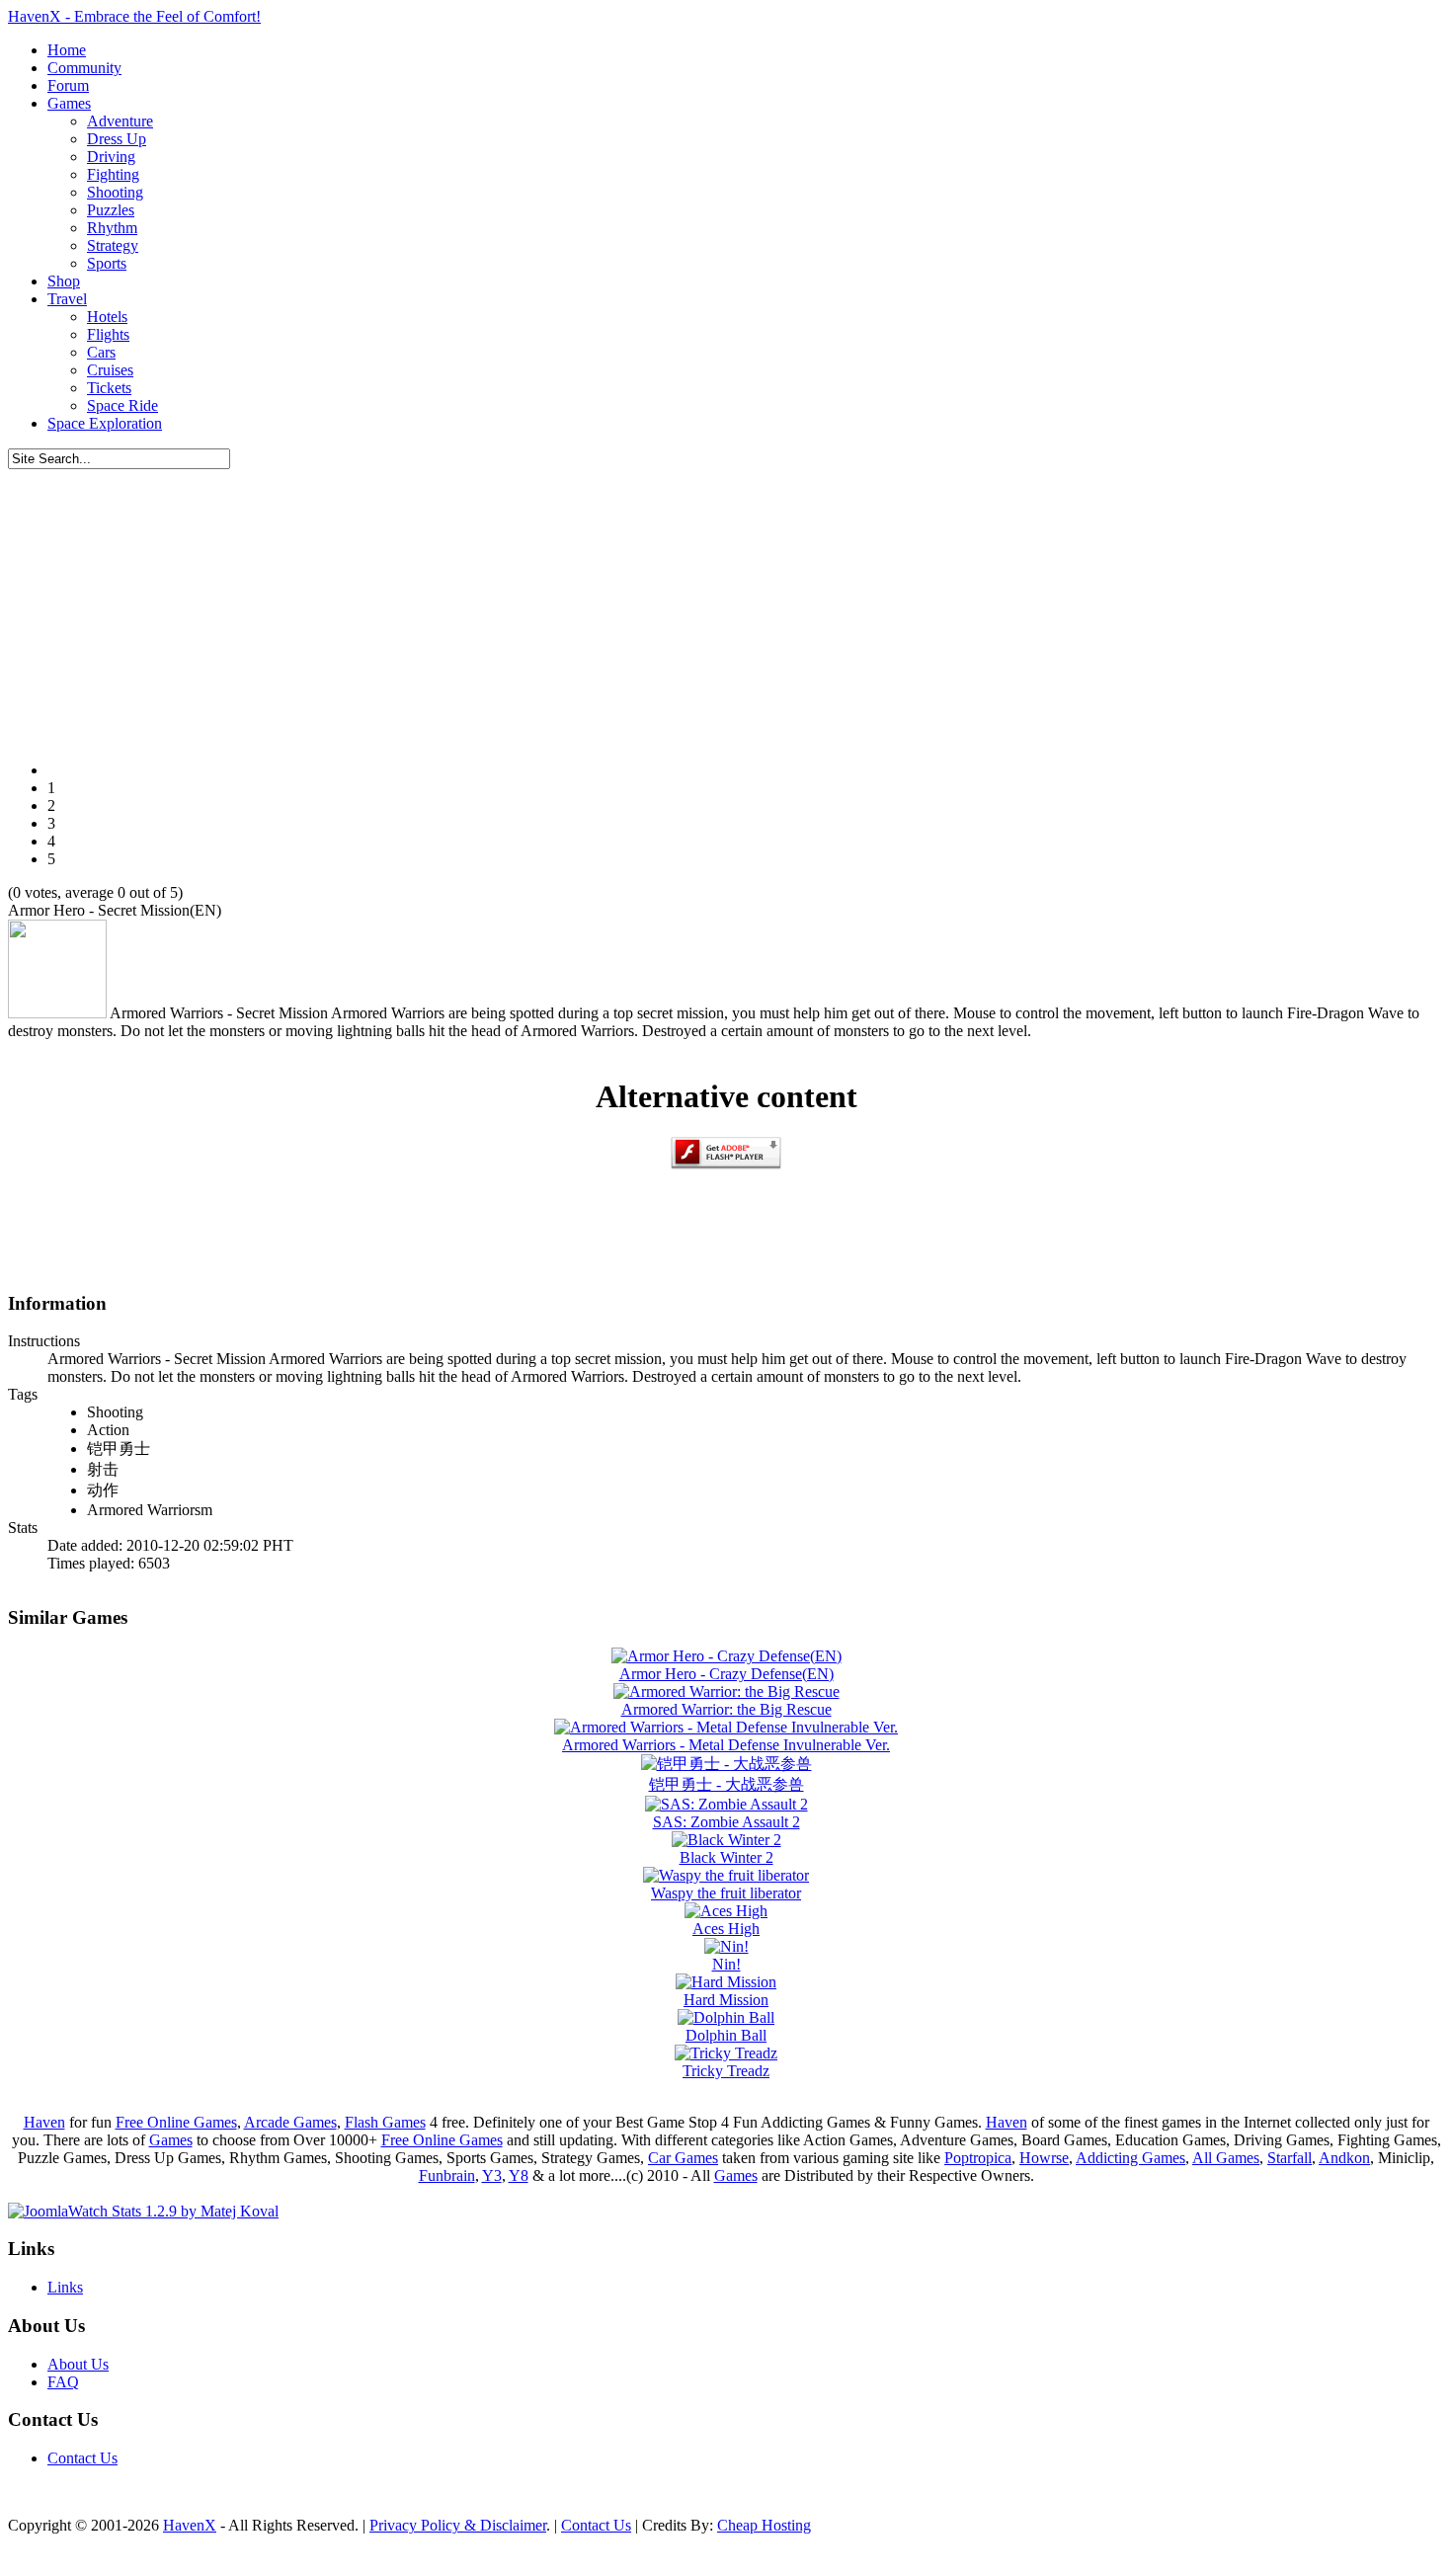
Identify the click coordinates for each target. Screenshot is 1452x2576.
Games (171, 2140)
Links (65, 2287)
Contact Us (82, 2458)
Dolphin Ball (726, 2035)
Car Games (683, 2158)
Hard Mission (726, 2000)
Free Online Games (176, 2122)
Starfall (1290, 2158)
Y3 (492, 2175)
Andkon (1344, 2158)
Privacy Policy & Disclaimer (458, 2525)
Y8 (519, 2175)
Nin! (726, 1964)
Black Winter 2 (726, 1857)
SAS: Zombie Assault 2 (726, 1822)
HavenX (190, 2525)
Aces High (726, 1929)
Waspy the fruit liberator (726, 1893)
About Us (78, 2364)
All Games (1226, 2158)
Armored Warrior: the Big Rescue (726, 1709)
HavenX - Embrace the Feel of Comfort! (134, 16)
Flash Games (385, 2122)
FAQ (63, 2382)
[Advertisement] (726, 607)
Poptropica (978, 2158)
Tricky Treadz (726, 2071)
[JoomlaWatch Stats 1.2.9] (143, 2211)
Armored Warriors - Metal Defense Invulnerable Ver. (726, 1745)
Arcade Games (290, 2122)
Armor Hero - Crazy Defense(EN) (726, 1674)
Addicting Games (1130, 2158)
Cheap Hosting (764, 2525)
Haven (44, 2122)
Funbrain (447, 2175)
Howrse (1044, 2158)
